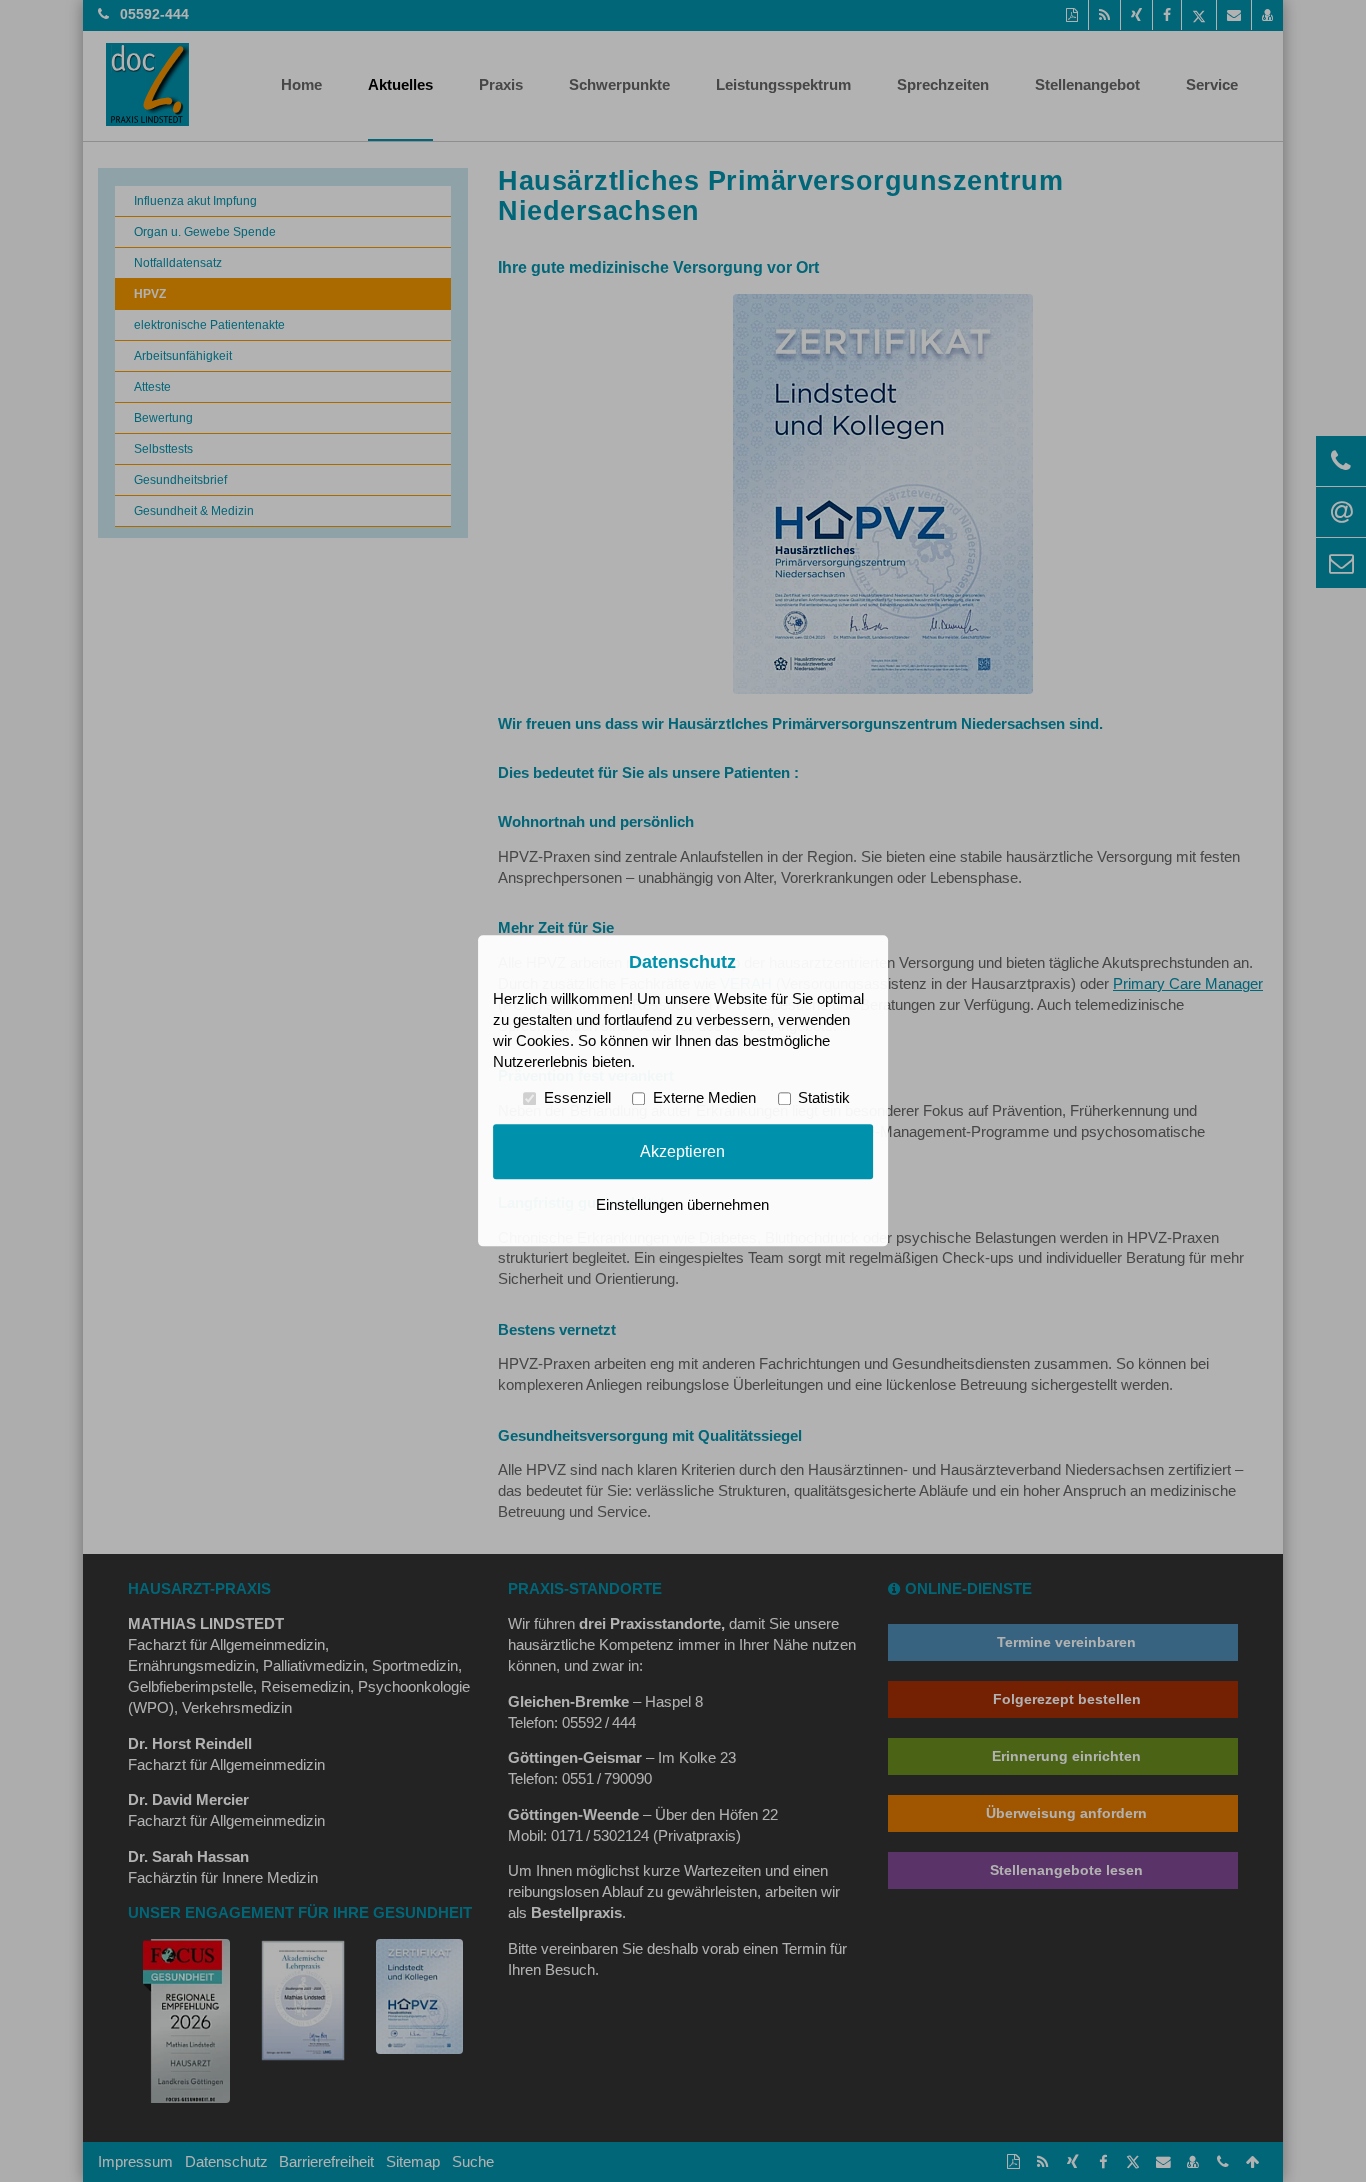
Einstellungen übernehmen (682, 1206)
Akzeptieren (682, 1151)
